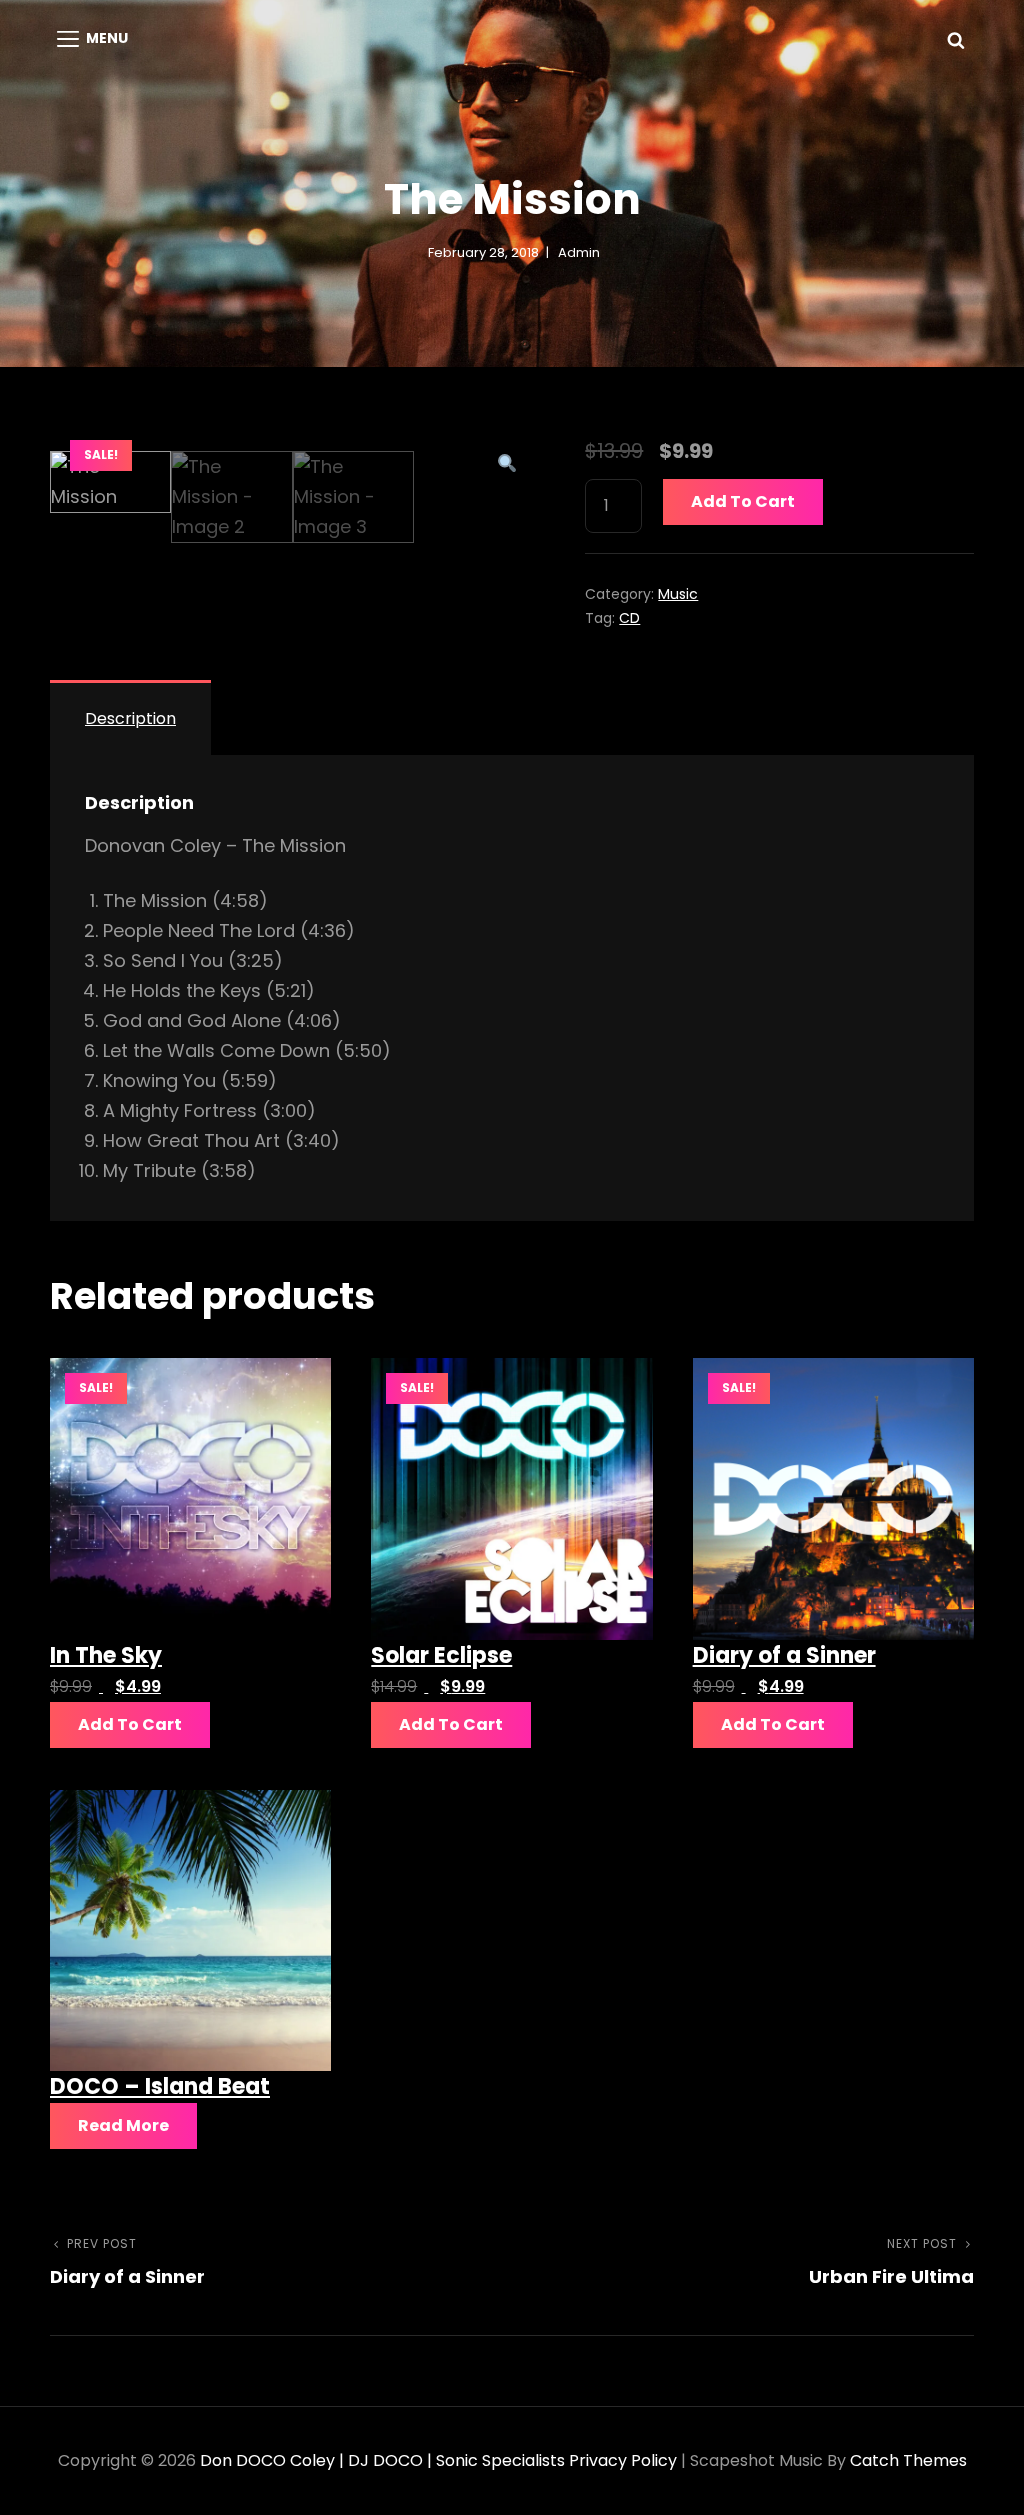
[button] (507, 464)
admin (579, 252)
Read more (123, 2125)
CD (629, 618)
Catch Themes (908, 2460)
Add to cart (743, 501)
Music (678, 594)
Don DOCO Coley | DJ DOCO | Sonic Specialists (382, 2460)
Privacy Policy (623, 2460)
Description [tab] (130, 718)
